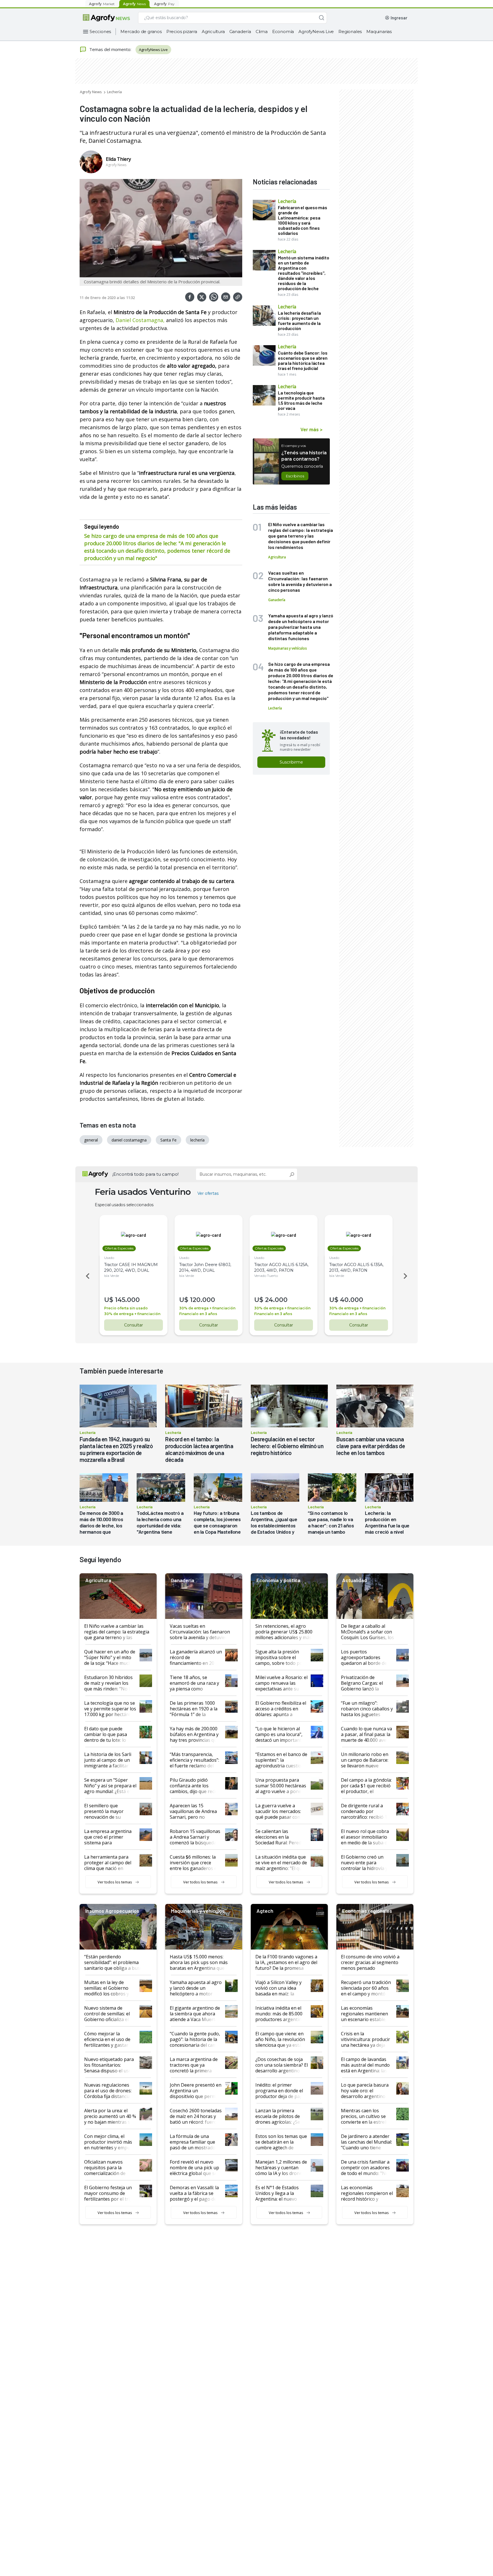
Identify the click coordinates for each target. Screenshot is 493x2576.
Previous (87, 1276)
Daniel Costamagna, (140, 320)
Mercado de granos (141, 31)
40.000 (352, 1300)
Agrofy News (91, 92)
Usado (109, 1258)
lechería (197, 1140)
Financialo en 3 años (198, 1314)
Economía (283, 31)
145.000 (127, 1300)
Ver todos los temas (115, 1882)
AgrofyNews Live (316, 31)
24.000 (276, 1300)
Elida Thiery (118, 159)
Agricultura (213, 31)
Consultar (134, 1325)
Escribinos (295, 476)
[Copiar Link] (238, 297)
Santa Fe (168, 1140)
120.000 (203, 1300)
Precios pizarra (182, 31)
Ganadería (240, 31)
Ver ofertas (208, 1193)
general (91, 1140)
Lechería (114, 92)
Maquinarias (379, 31)
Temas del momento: (110, 49)
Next (406, 1276)
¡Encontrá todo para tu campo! (146, 1174)
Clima (262, 31)
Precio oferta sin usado (126, 1308)
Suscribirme (291, 762)
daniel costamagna (129, 1140)
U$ (109, 1300)
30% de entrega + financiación (132, 1314)
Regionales (350, 31)
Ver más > (311, 429)
